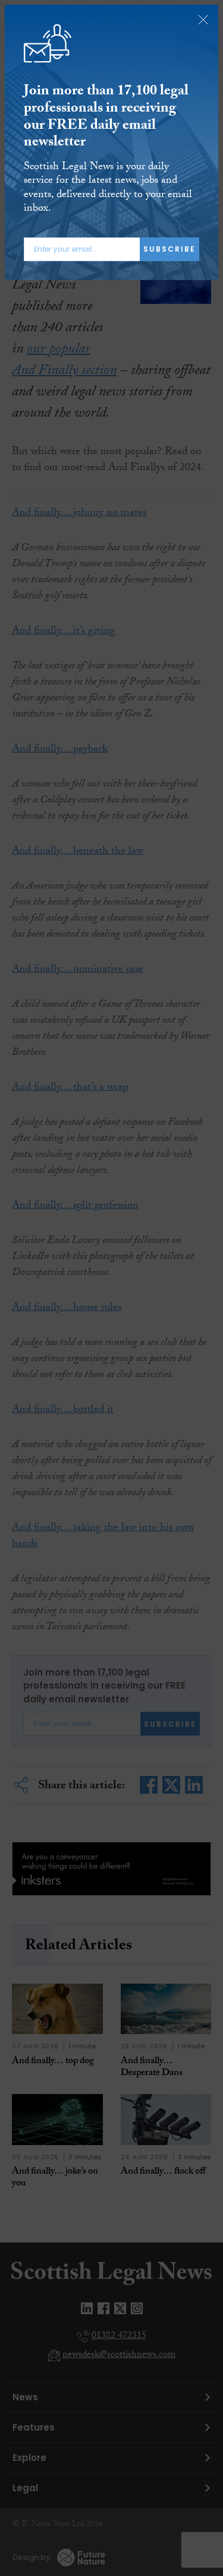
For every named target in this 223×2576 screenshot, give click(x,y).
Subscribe (169, 249)
